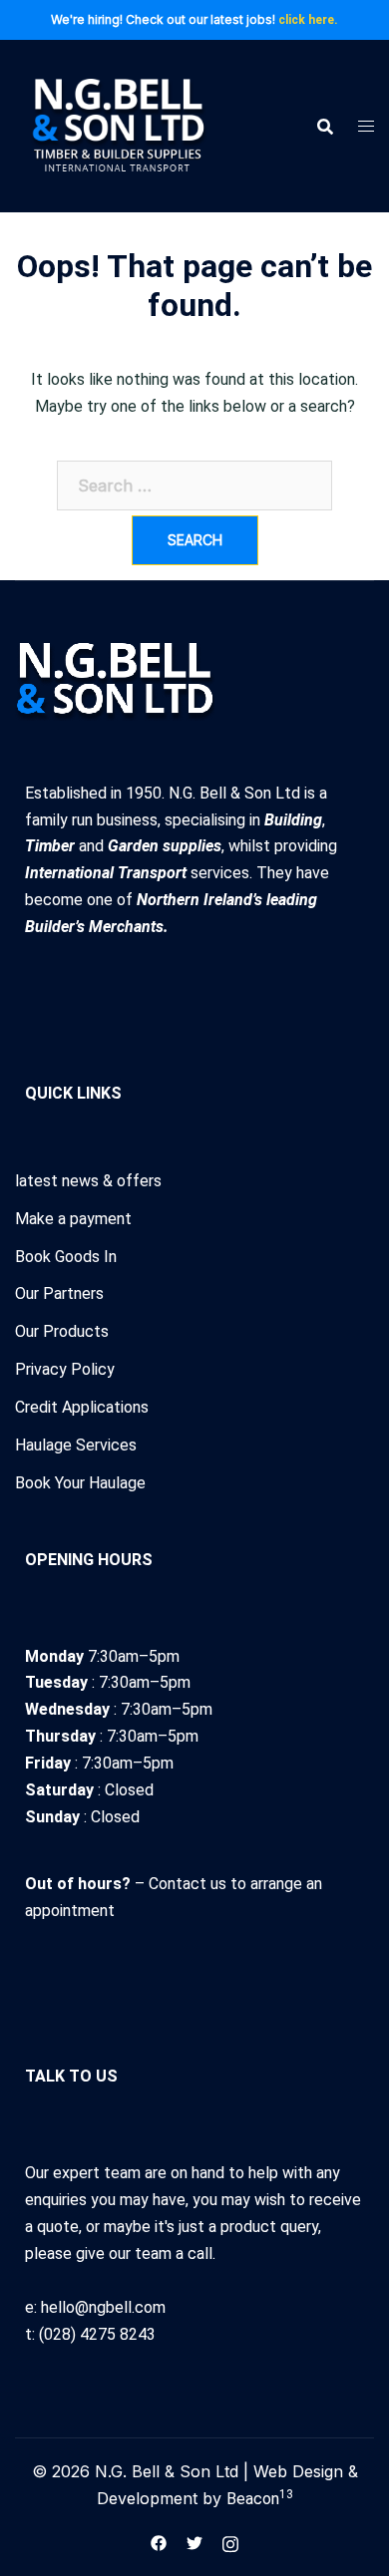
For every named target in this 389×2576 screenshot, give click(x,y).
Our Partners (59, 1293)
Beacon (260, 2499)
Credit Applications (82, 1407)
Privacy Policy (65, 1369)
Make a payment (73, 1219)
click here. (308, 20)
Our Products (62, 1331)
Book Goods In (66, 1257)
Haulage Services (76, 1445)
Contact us (190, 1884)
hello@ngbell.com (103, 2307)
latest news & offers (88, 1181)
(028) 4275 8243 (97, 2334)
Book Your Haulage (80, 1483)
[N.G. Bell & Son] (117, 125)
